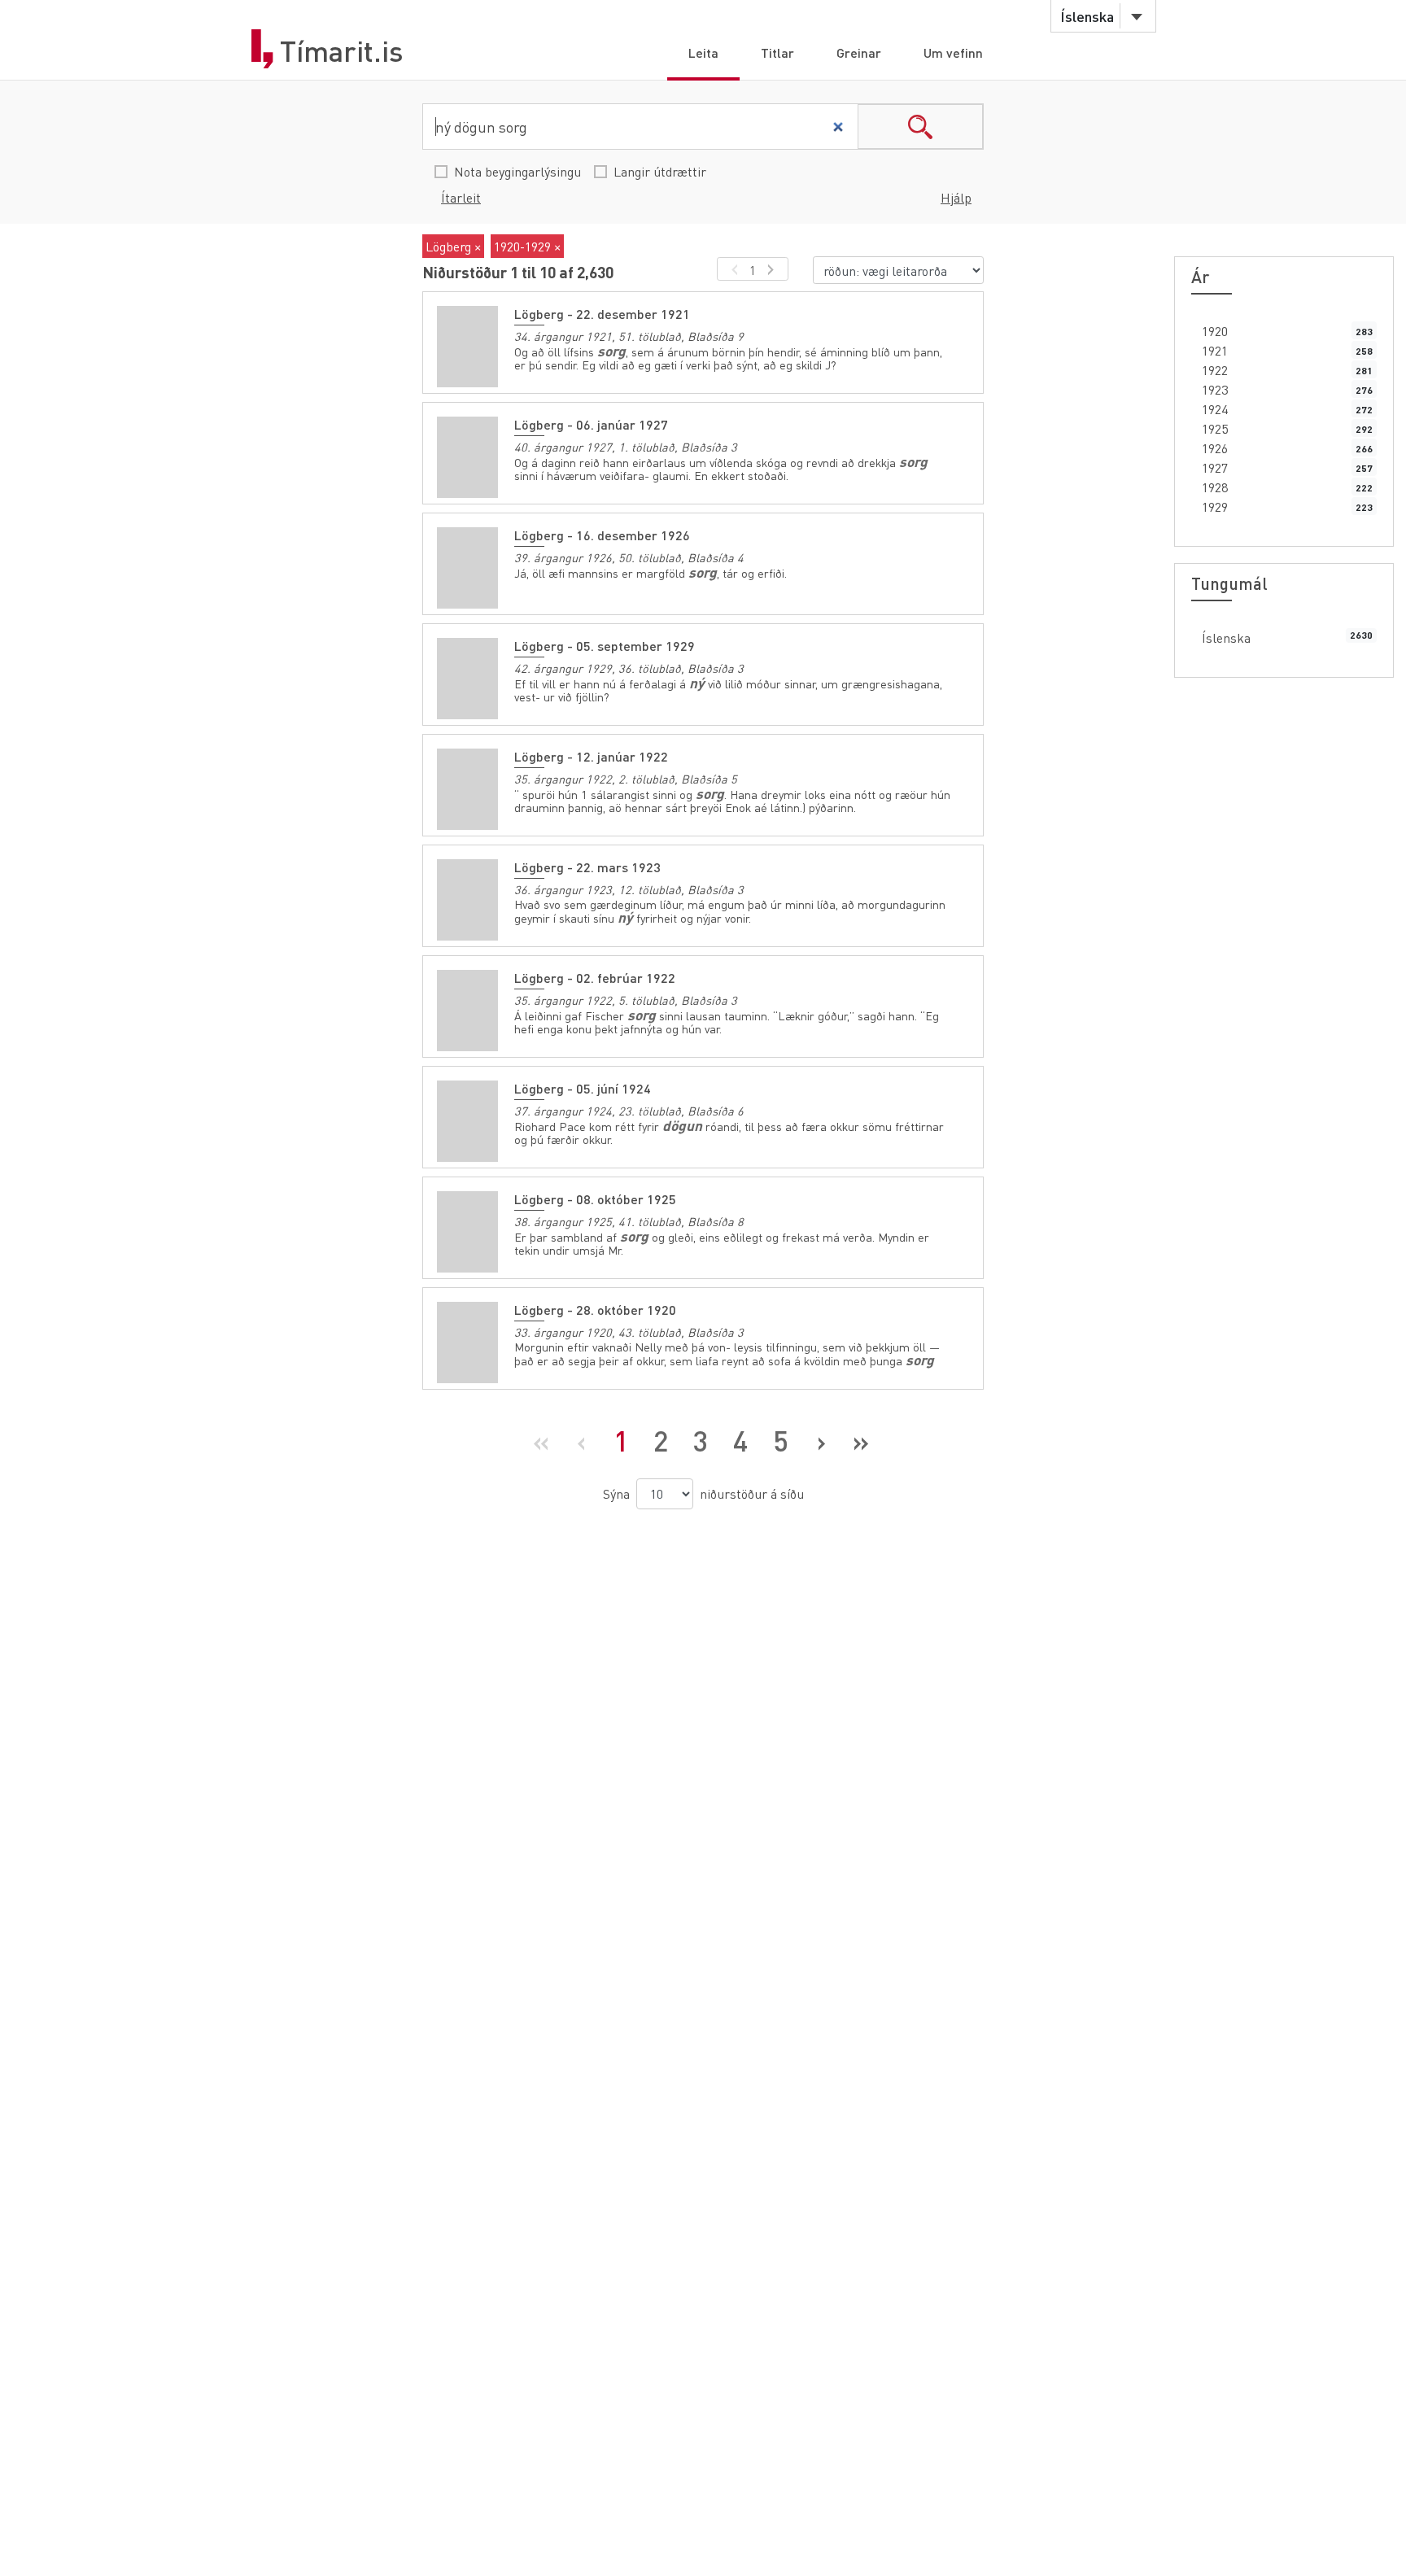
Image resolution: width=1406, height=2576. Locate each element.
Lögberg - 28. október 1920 (595, 1310)
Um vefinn (953, 52)
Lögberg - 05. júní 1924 (583, 1088)
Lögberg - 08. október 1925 (595, 1199)
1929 (1215, 506)
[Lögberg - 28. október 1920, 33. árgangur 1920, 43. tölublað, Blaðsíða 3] (467, 1343)
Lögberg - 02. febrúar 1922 (595, 978)
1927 (1215, 467)
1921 (1215, 350)
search (920, 127)
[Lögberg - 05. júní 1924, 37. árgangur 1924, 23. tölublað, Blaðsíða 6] (467, 1121)
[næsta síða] (773, 269)
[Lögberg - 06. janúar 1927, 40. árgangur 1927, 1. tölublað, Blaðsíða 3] (467, 457)
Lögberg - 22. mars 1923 (587, 867)
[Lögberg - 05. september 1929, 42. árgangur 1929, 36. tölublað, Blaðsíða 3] (467, 679)
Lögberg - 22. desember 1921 (602, 314)
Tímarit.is (342, 51)
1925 (1215, 428)
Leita (703, 52)
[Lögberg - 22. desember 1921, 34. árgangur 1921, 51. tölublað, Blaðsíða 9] (467, 347)
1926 (1215, 448)
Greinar (859, 52)
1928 (1215, 487)
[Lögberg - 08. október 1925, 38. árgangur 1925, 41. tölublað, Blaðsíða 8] (467, 1232)
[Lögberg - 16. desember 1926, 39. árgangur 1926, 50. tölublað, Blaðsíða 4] (467, 568)
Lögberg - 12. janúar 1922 (591, 756)
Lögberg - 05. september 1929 (605, 646)
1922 (1215, 370)
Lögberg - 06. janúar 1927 (591, 424)
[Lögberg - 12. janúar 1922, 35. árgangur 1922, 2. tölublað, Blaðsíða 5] (467, 789)
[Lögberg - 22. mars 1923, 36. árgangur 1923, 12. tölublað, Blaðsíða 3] (467, 900)
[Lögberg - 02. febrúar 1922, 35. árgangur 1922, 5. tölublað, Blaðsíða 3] (467, 1011)
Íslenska (1226, 637)
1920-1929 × (527, 246)
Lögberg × (453, 246)
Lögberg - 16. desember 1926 (602, 535)
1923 (1215, 389)
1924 (1215, 409)
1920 (1215, 331)
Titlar (777, 52)
